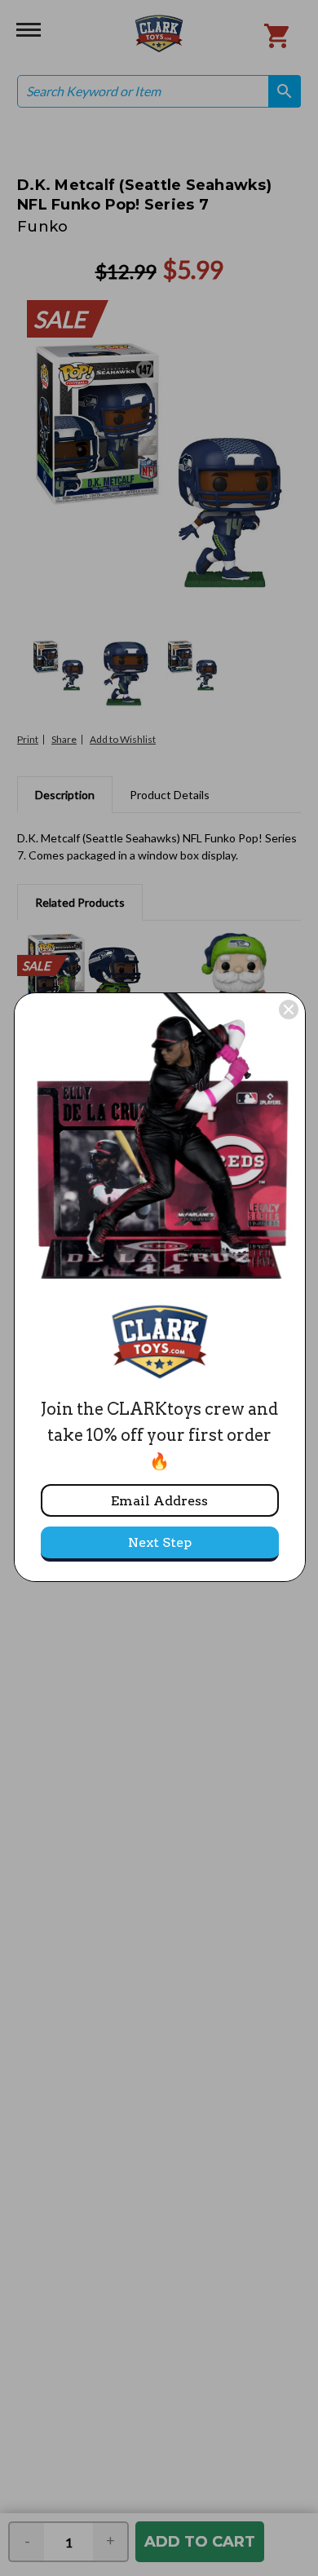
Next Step (160, 1542)
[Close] (289, 1010)
